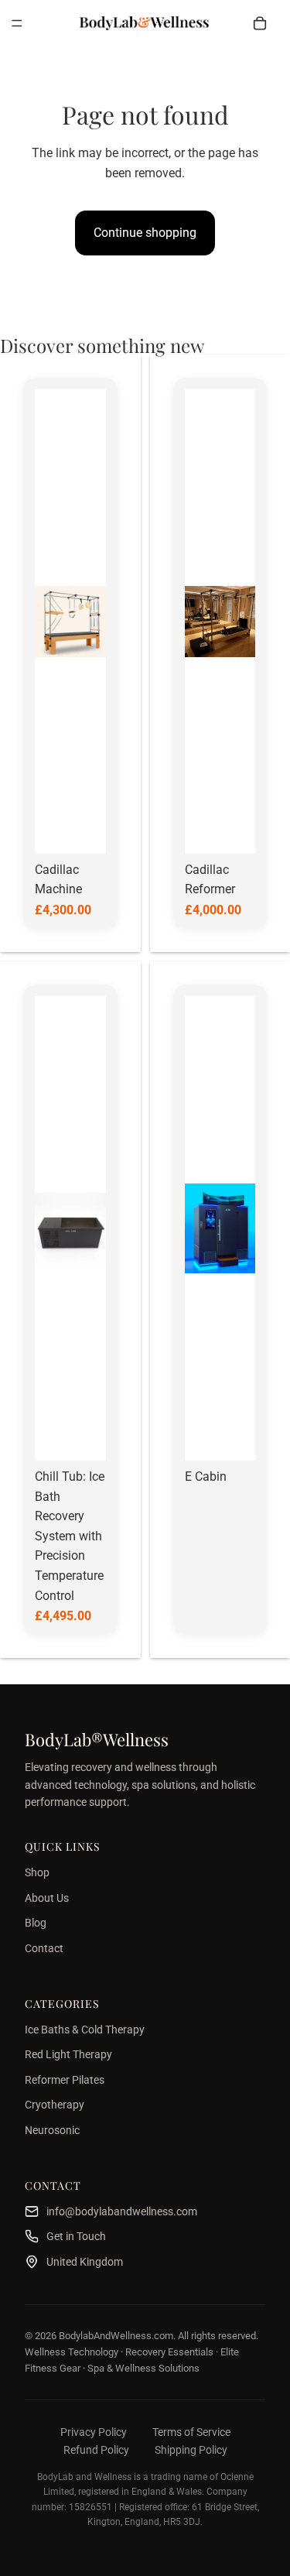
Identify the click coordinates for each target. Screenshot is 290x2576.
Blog (36, 1923)
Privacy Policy (94, 2432)
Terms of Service (191, 2432)
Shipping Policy (191, 2450)
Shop (37, 1872)
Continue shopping (145, 233)
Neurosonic (52, 2130)
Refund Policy (96, 2450)
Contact (44, 1948)
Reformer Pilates (65, 2080)
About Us (47, 1898)
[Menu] (17, 23)
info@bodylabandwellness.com (122, 2211)
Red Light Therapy (68, 2054)
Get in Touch (76, 2236)
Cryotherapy (55, 2105)
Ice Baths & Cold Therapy (85, 2030)
